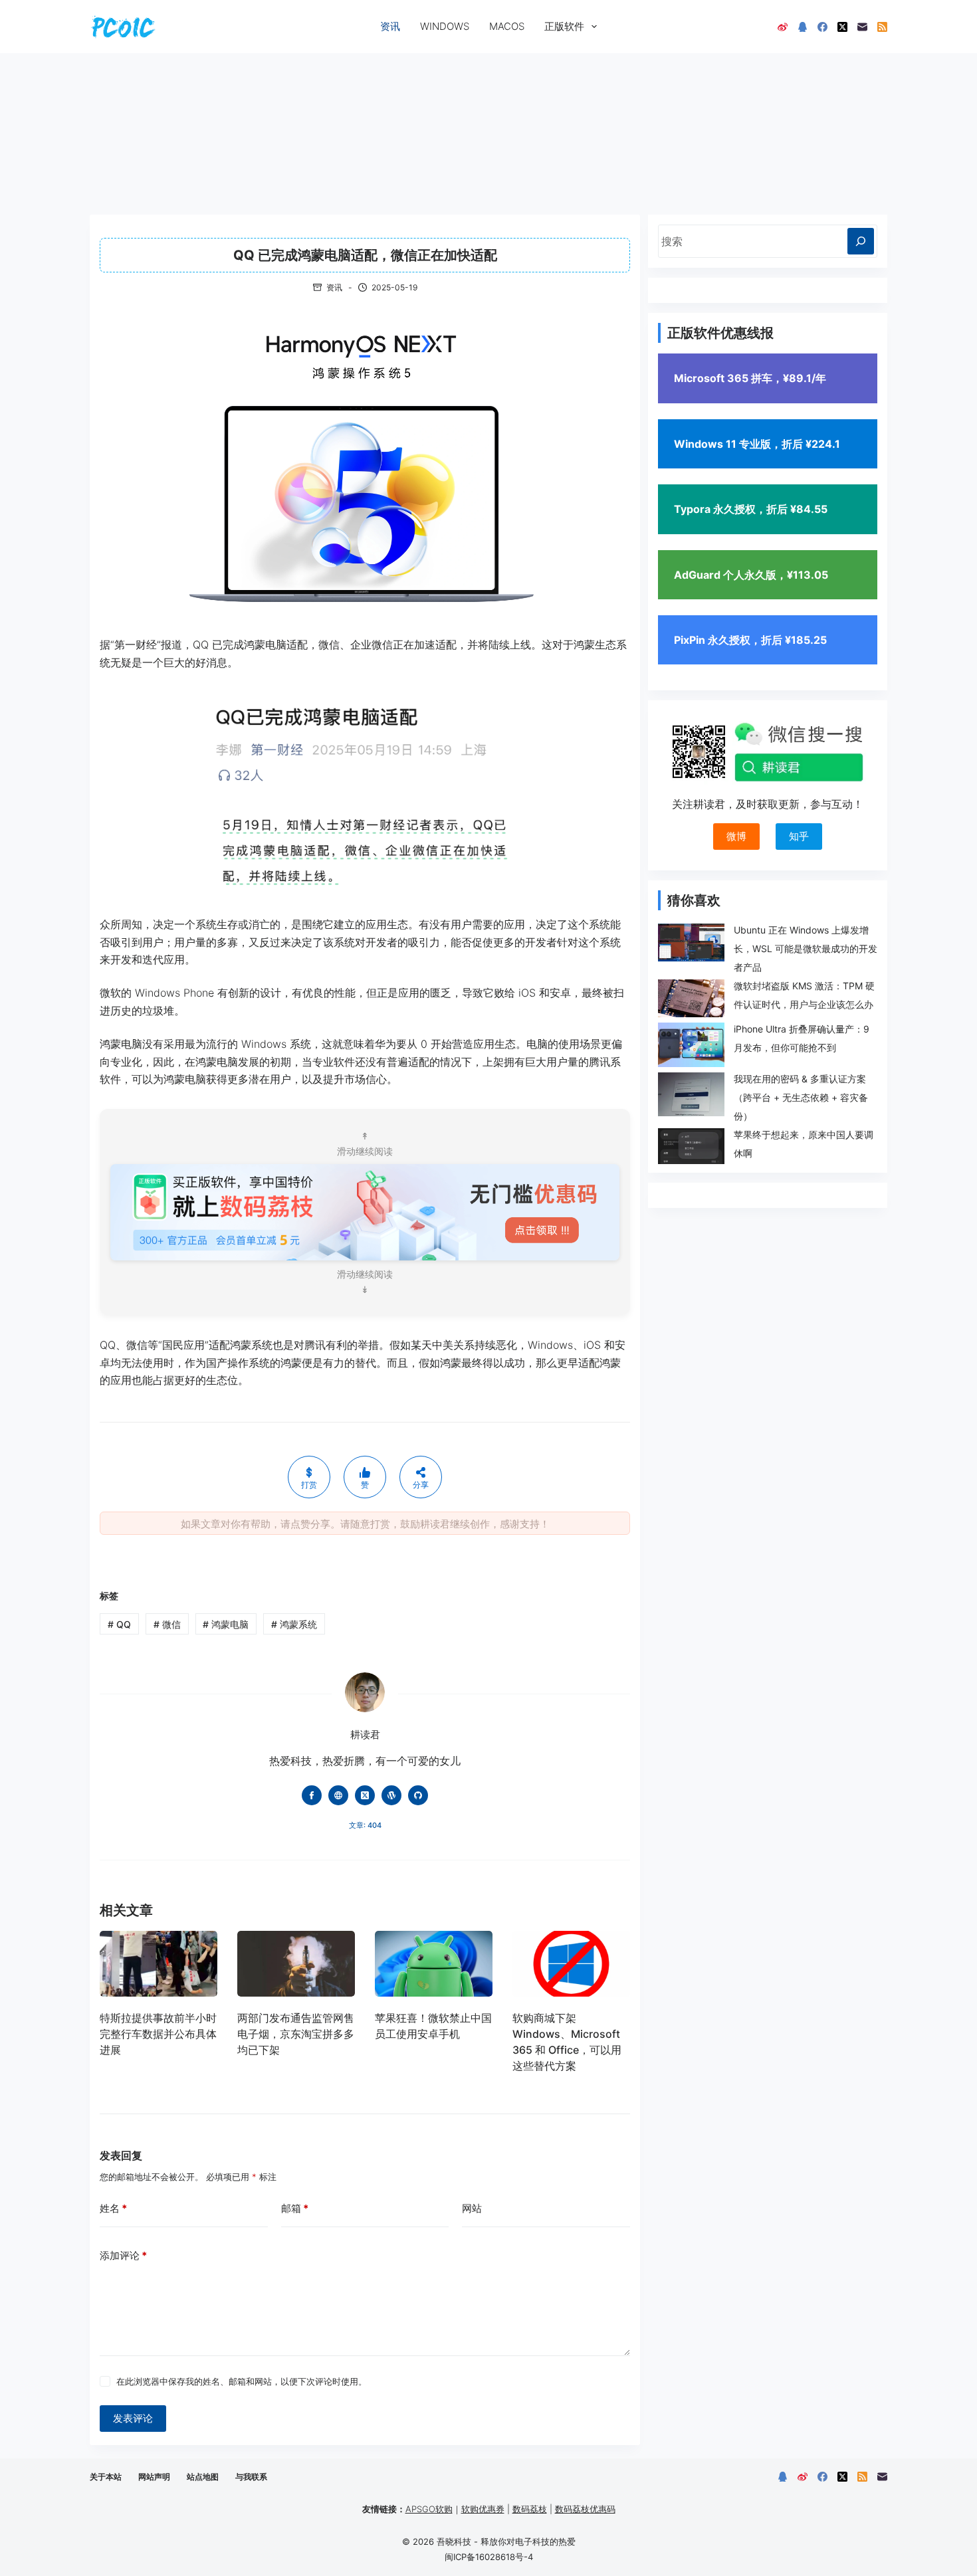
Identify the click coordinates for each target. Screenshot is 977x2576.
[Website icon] (338, 1795)
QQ (119, 1624)
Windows (445, 26)
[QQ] (803, 27)
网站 (472, 2208)
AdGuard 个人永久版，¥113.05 (751, 575)
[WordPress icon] (391, 1795)
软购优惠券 (483, 2509)
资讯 (390, 26)
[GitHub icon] (418, 1795)
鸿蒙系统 (294, 1624)
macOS (507, 26)
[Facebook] (822, 27)
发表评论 (133, 2418)
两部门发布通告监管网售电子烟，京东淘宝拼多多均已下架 (296, 2034)
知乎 (799, 836)
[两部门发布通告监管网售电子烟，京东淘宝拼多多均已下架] (296, 1964)
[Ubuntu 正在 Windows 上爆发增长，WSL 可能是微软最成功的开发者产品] (691, 942)
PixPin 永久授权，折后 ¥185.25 (750, 640)
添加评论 (123, 2255)
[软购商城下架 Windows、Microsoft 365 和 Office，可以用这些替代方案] (571, 1964)
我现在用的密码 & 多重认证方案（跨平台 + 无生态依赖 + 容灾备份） (801, 1097)
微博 (736, 836)
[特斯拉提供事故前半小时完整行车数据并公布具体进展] (159, 1964)
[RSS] (882, 27)
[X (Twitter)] (842, 27)
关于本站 (106, 2477)
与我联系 (251, 2477)
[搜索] (861, 241)
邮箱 (295, 2208)
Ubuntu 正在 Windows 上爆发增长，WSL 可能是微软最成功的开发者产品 (806, 948)
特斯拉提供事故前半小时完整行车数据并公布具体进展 (158, 2034)
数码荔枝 (530, 2509)
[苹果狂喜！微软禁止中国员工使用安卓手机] (434, 1964)
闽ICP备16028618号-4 (489, 2557)
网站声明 (154, 2477)
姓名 (113, 2208)
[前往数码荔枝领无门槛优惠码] (365, 1211)
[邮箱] (862, 27)
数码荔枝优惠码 (585, 2509)
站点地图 (203, 2477)
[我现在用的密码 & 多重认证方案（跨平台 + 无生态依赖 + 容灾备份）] (691, 1095)
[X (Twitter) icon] (365, 1795)
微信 (167, 1624)
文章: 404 (365, 1825)
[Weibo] (783, 27)
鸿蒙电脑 (226, 1624)
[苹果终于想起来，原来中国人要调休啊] (691, 1146)
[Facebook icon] (312, 1795)
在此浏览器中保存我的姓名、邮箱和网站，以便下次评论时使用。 (242, 2381)
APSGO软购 (429, 2509)
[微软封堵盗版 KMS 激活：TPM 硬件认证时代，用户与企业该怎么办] (691, 998)
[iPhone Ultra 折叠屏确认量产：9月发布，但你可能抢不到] (691, 1045)
